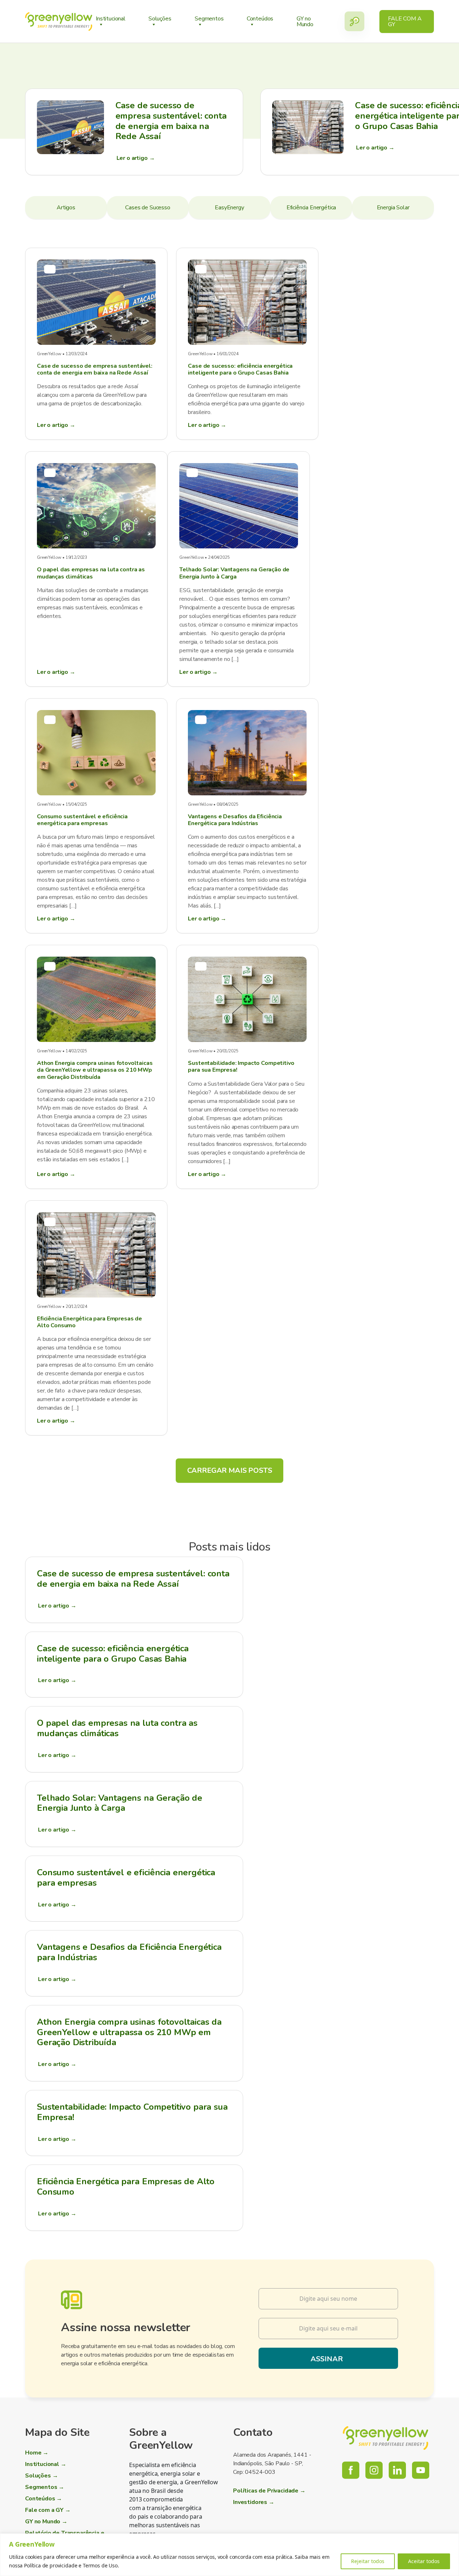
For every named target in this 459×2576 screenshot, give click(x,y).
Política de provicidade (51, 2565)
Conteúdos (260, 19)
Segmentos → (45, 2487)
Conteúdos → (44, 2499)
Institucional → (46, 2464)
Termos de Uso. (101, 2565)
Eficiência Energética (311, 208)
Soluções (160, 19)
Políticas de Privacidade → (269, 2491)
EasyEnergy (229, 208)
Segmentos (209, 19)
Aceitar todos (424, 2561)
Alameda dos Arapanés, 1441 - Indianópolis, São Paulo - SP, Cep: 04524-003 (272, 2463)
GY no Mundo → (46, 2522)
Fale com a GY (405, 22)
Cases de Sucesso (148, 208)
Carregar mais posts (230, 1470)
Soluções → (41, 2476)
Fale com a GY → (48, 2510)
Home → (37, 2453)
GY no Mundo (305, 22)
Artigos (66, 208)
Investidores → (254, 2502)
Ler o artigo (57, 1606)
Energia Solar (393, 208)
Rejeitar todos (368, 2561)
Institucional (111, 19)
